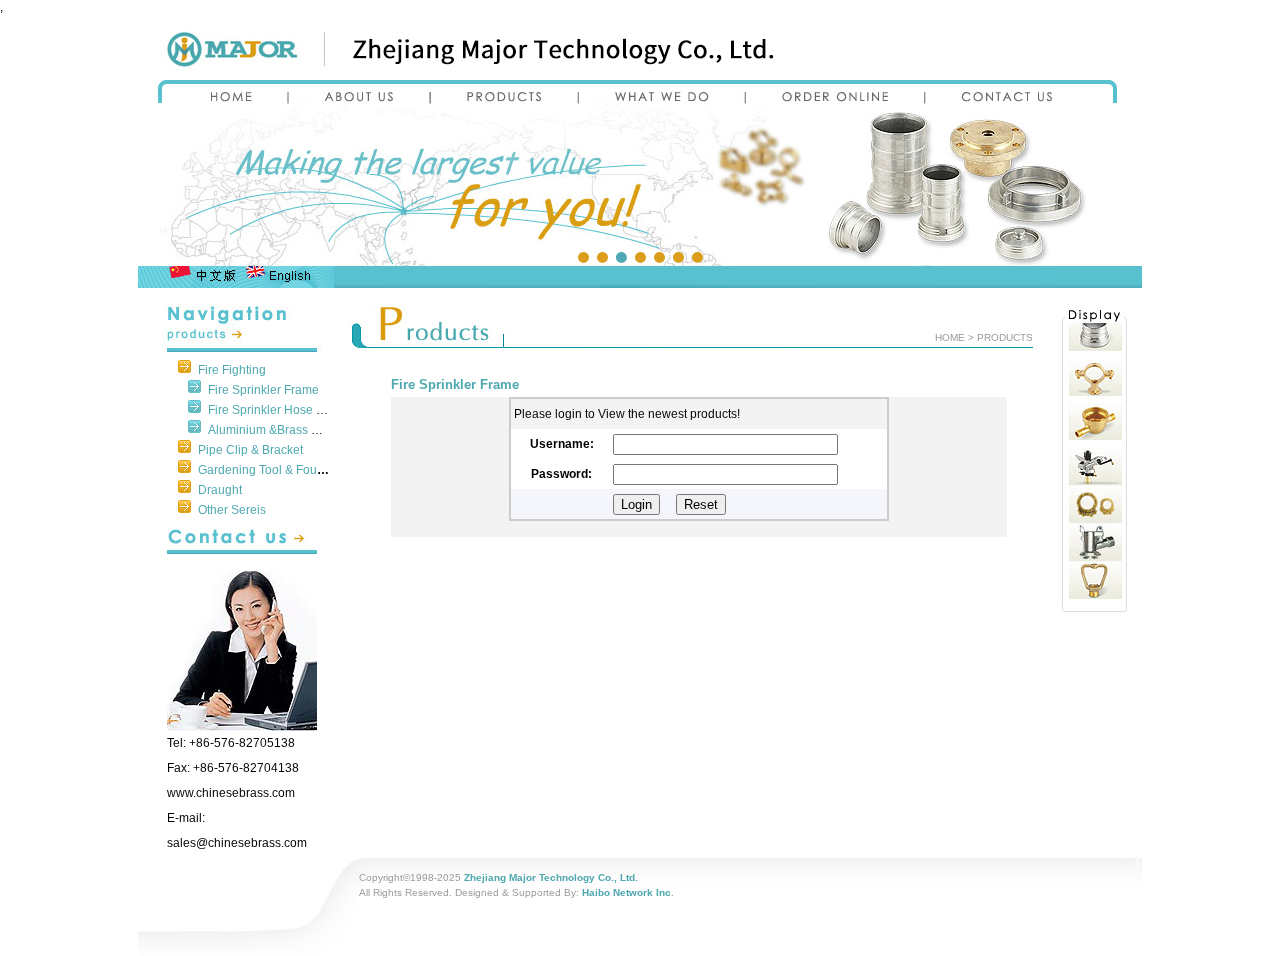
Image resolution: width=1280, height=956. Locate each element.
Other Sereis (232, 510)
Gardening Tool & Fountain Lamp (288, 470)
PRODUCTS (1005, 337)
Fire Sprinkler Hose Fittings (281, 410)
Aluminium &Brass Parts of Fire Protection (321, 430)
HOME (950, 337)
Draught (220, 490)
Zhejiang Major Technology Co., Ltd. (551, 877)
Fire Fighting (232, 370)
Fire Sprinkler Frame (263, 390)
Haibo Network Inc (626, 892)
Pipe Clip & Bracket (250, 450)
